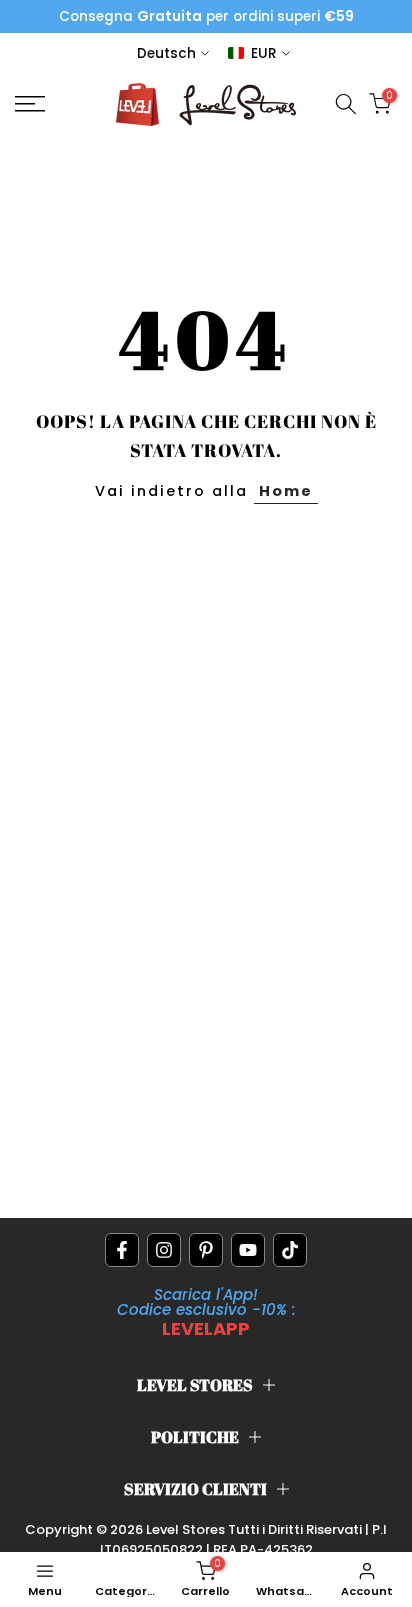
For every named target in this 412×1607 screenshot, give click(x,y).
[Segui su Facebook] (122, 1250)
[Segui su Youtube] (248, 1250)
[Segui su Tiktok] (290, 1250)
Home (286, 491)
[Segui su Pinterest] (206, 1250)
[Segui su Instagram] (164, 1250)
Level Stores (187, 1529)
